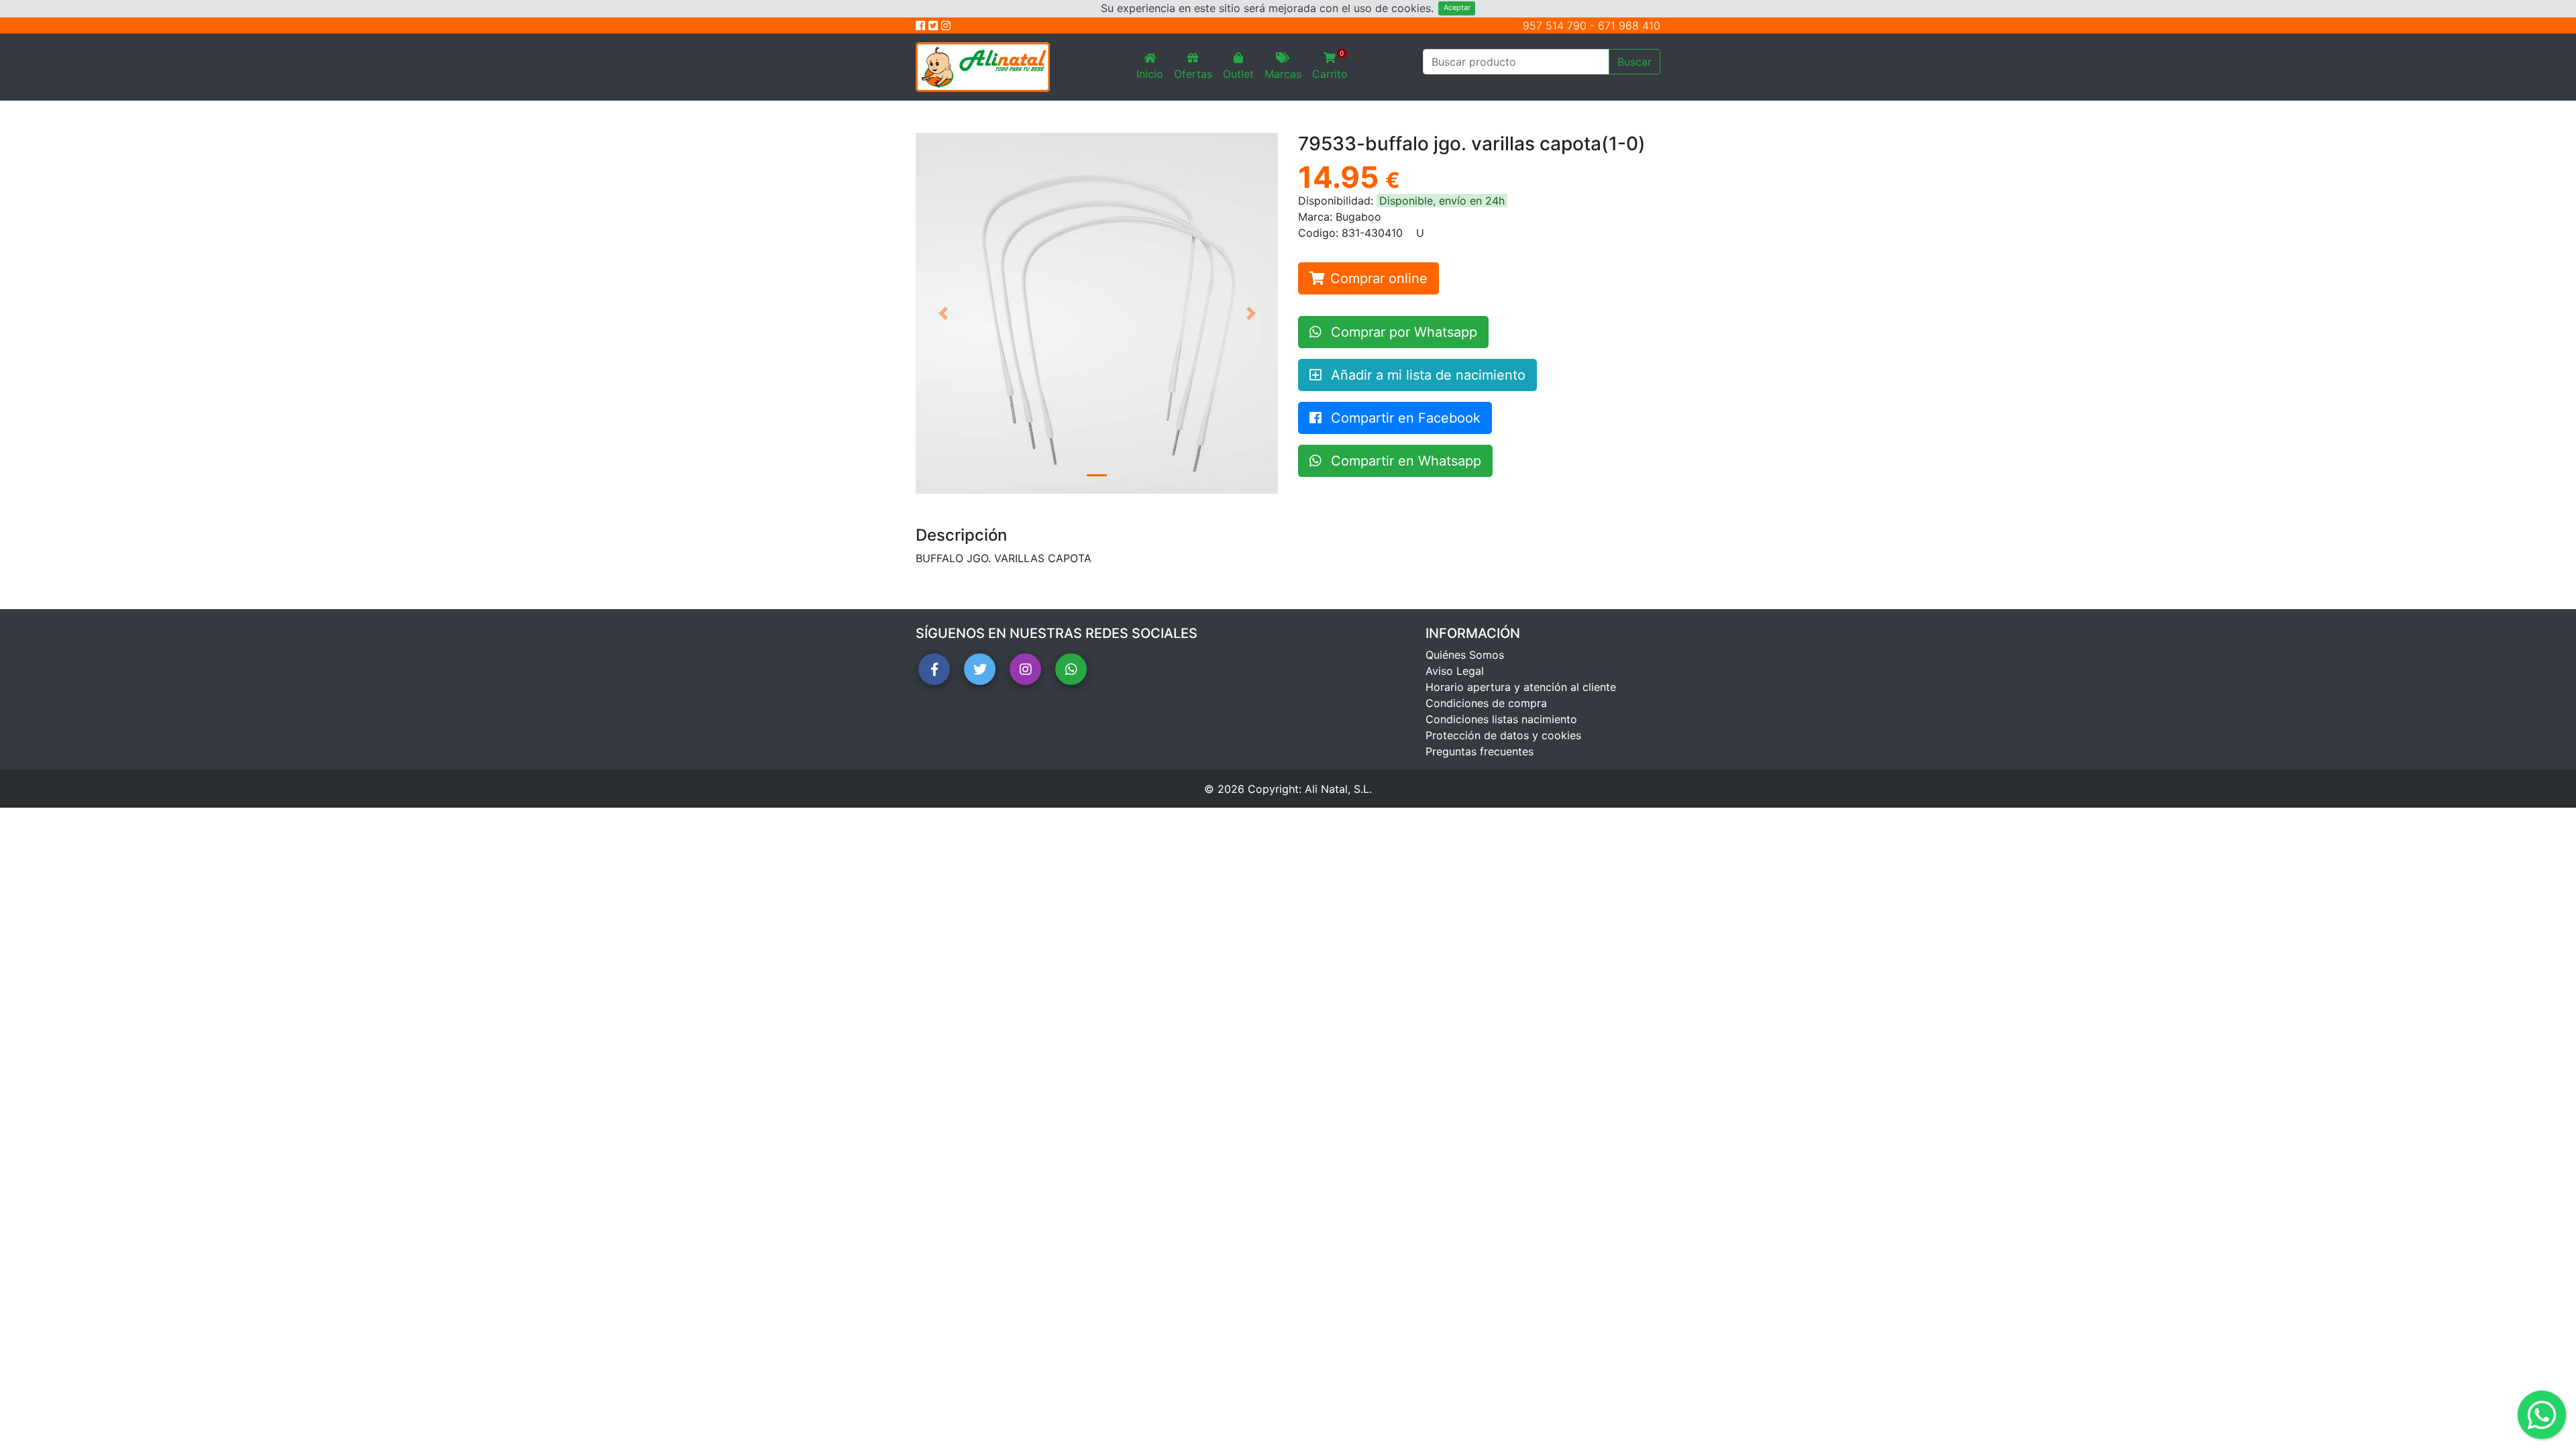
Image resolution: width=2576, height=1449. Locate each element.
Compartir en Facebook (1404, 418)
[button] (943, 313)
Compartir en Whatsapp (1404, 461)
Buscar (1634, 62)
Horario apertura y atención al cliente (1521, 687)
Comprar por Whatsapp (1402, 332)
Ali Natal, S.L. (1338, 789)
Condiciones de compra (1486, 703)
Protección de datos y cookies (1503, 735)
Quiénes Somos (1465, 655)
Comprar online (1379, 278)
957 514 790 (1555, 25)
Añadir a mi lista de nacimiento (1426, 375)
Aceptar (1457, 8)
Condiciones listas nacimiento (1501, 719)
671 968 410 (1629, 25)
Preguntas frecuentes (1480, 751)
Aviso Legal (1455, 671)
